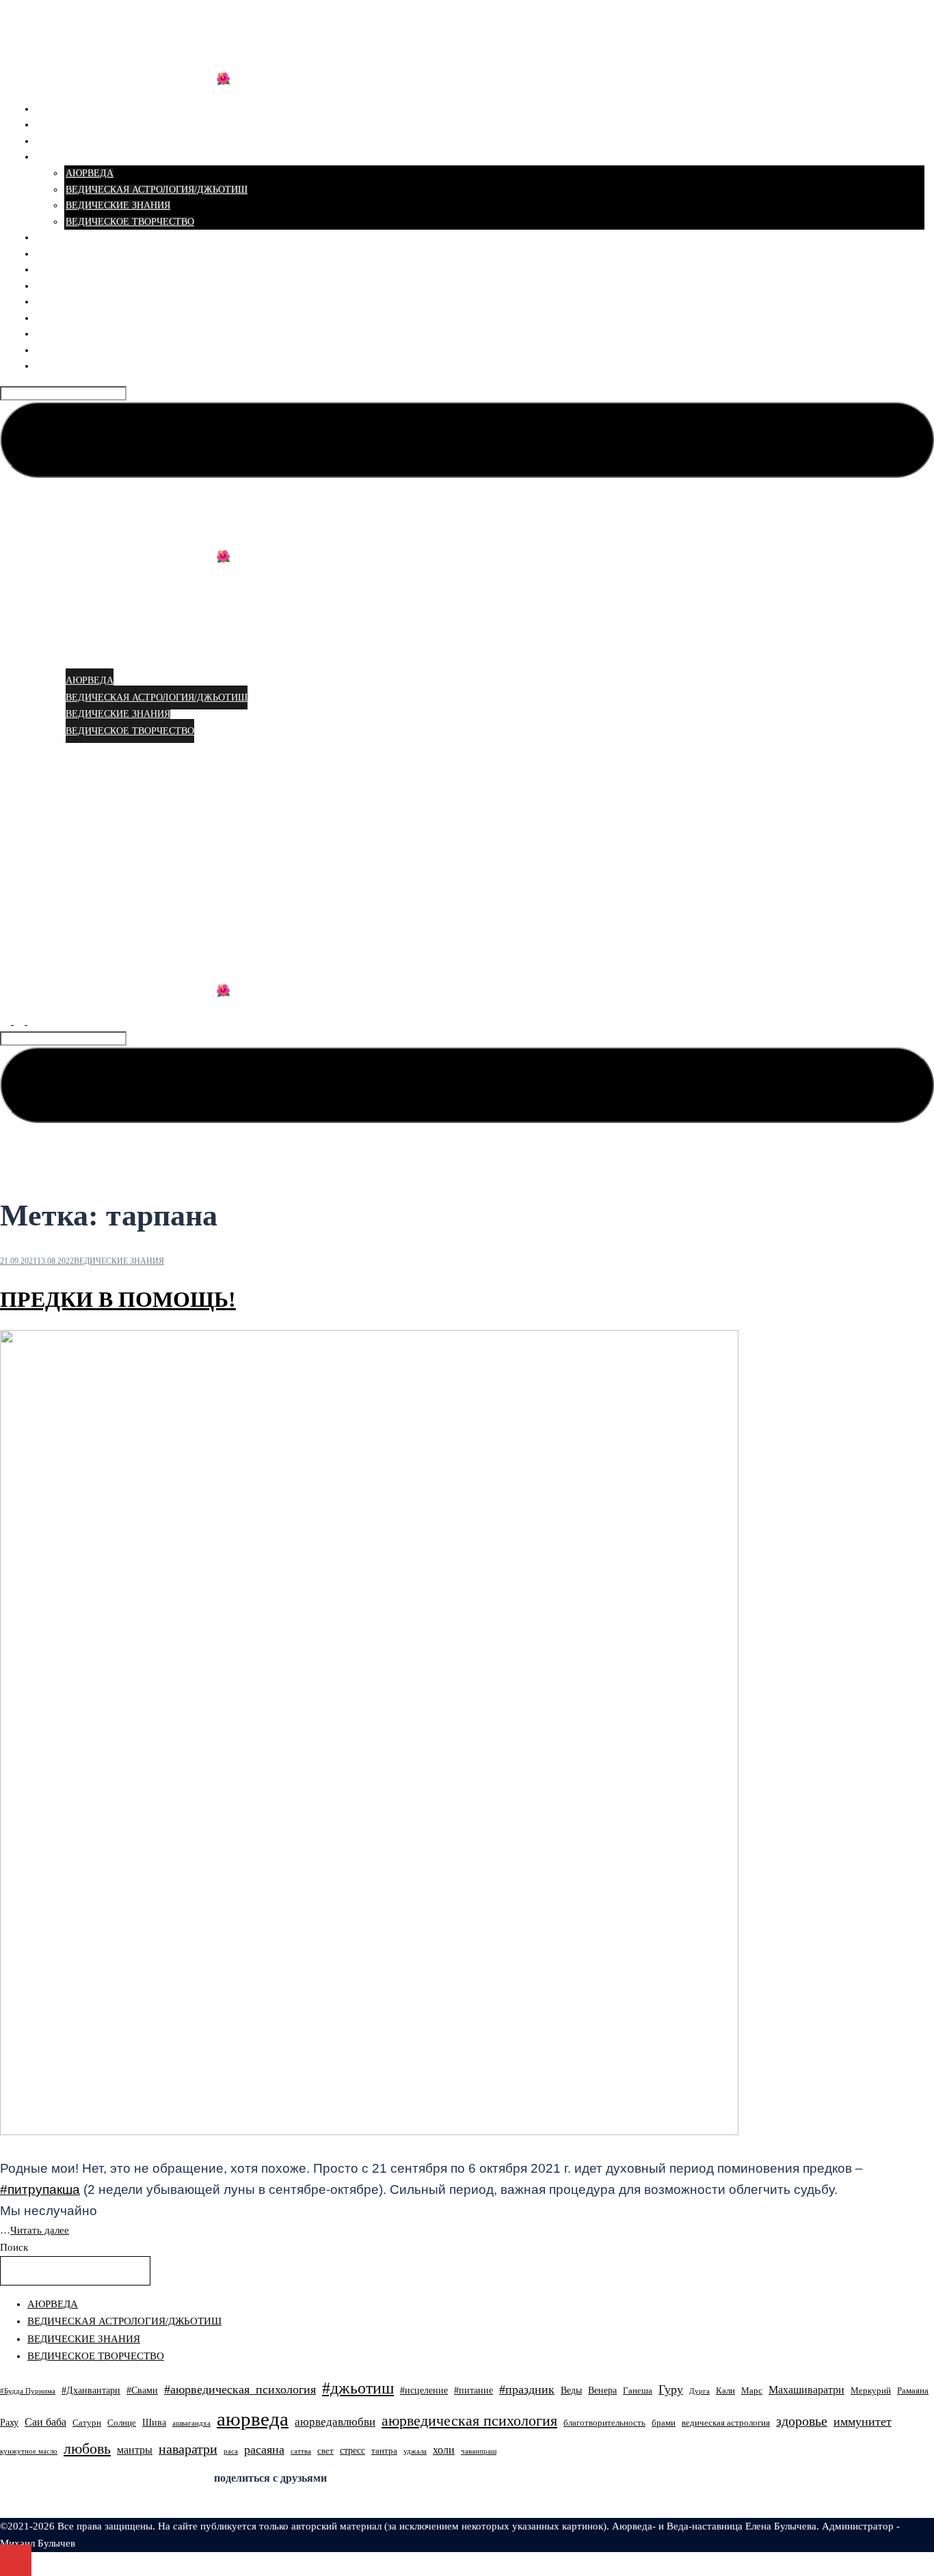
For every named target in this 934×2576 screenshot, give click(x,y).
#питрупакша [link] (40, 2189)
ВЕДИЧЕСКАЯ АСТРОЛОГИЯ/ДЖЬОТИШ (157, 190)
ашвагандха (191, 2423)
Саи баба (45, 2422)
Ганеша (638, 2391)
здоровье (802, 2421)
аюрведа (253, 2419)
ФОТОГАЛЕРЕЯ (71, 302)
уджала (415, 2451)
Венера (602, 2390)
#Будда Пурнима (28, 2391)
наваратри (188, 2449)
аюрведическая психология (469, 2421)
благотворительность (604, 2423)
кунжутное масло (29, 2451)
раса (231, 2451)
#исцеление (424, 2390)
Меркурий (871, 2391)
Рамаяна (913, 2391)
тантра (384, 2451)
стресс (352, 2450)
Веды (571, 2390)
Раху (9, 2422)
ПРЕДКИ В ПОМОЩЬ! (118, 1299)
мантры (135, 2450)
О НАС (51, 238)
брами (664, 2423)
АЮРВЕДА (90, 173)
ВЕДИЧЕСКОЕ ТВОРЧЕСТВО (130, 222)
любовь (87, 2449)
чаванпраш (479, 2451)
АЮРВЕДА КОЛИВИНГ (116, 35)
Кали (725, 2391)
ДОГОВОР (59, 350)
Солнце (122, 2423)
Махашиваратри (806, 2390)
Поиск (14, 2247)
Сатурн (87, 2423)
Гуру (671, 2389)
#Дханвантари (91, 2390)
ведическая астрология (726, 2423)
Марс (752, 2391)
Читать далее (40, 2230)
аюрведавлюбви (335, 2422)
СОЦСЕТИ (59, 286)
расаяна (264, 2450)
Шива (154, 2422)
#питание (473, 2390)
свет (325, 2451)
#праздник (527, 2389)
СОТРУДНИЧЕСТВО (81, 334)
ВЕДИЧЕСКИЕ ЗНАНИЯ (118, 205)
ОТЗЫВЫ (57, 254)
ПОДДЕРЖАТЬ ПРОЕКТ (90, 318)
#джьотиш (358, 2388)
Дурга (699, 2391)
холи (444, 2450)
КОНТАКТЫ (63, 366)
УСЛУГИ (56, 125)
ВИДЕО (53, 270)
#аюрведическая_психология (240, 2389)
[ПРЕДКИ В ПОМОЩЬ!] (369, 2132)
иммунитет (863, 2422)
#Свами (142, 2390)
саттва (301, 2451)
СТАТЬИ (55, 157)
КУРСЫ (53, 141)
